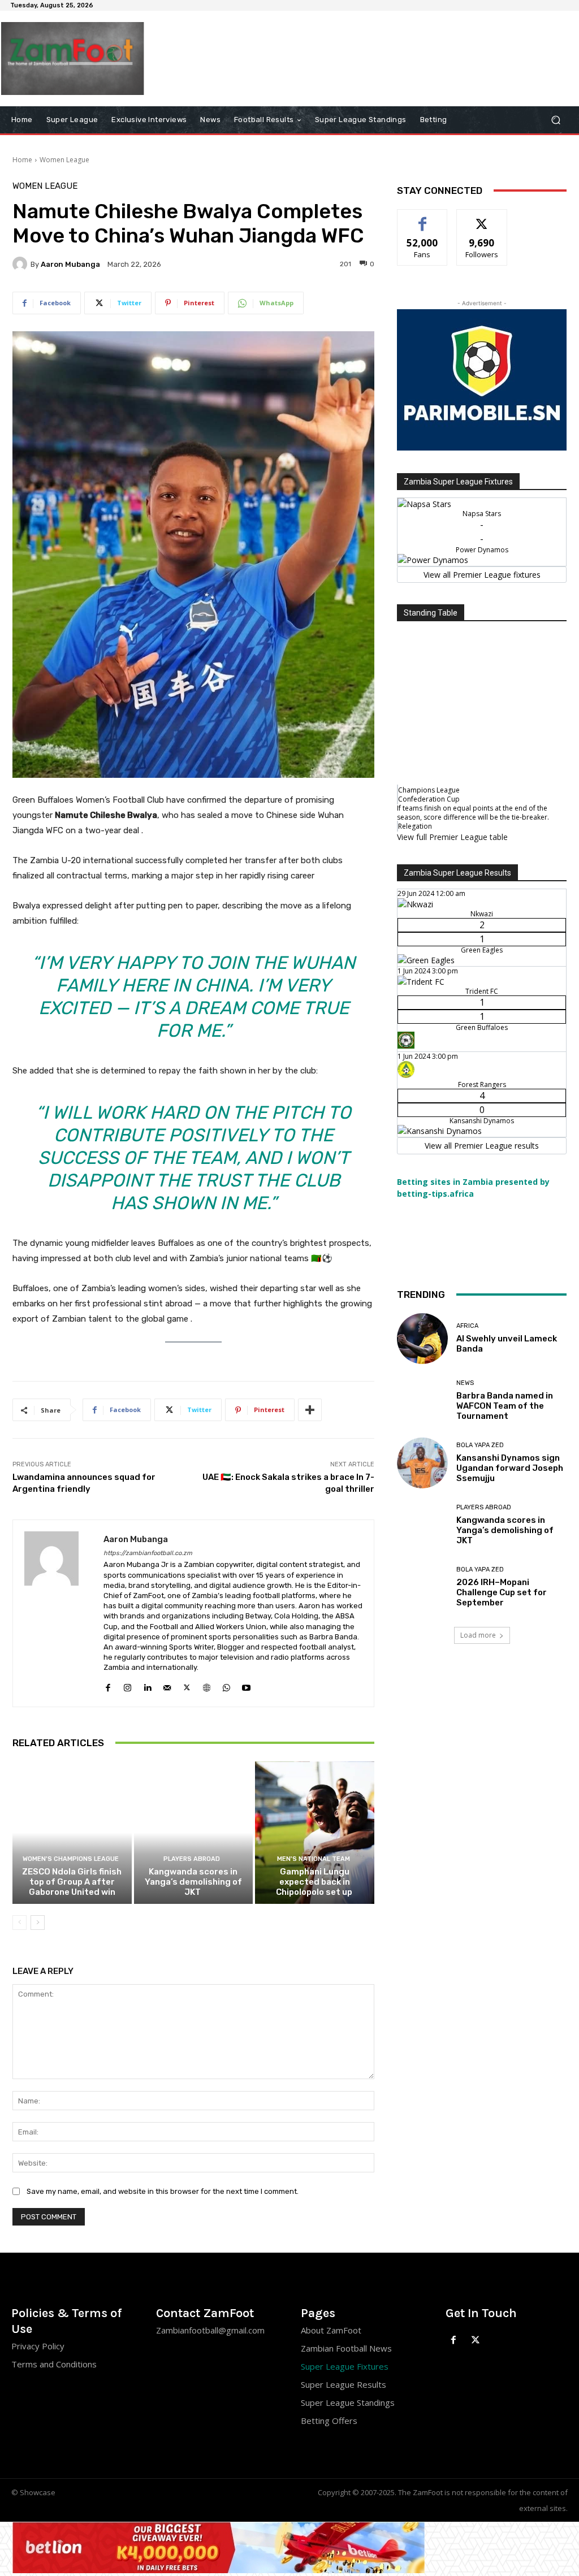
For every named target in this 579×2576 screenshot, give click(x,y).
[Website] (207, 1685)
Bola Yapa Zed (480, 1445)
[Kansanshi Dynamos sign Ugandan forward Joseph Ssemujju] (422, 1463)
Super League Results (343, 2384)
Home (22, 160)
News (465, 1383)
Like (423, 218)
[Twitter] (187, 1685)
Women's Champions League (71, 1859)
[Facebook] (108, 1685)
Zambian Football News (346, 2348)
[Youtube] (246, 1685)
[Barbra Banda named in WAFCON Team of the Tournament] (422, 1401)
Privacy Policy (38, 2346)
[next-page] (38, 1923)
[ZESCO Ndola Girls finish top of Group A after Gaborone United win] (72, 1833)
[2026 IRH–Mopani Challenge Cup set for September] (422, 1587)
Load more (478, 1635)
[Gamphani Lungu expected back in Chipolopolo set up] (315, 1833)
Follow (482, 218)
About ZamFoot (331, 2330)
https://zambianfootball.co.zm (148, 1553)
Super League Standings (348, 2402)
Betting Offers (329, 2421)
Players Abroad (192, 1859)
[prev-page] (20, 1923)
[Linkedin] (147, 1685)
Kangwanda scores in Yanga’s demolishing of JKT (193, 1882)
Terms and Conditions (54, 2364)
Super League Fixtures (345, 2366)
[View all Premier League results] (482, 866)
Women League (64, 160)
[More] (310, 1410)
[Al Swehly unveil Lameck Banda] (422, 1339)
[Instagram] (128, 1685)
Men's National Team (314, 1859)
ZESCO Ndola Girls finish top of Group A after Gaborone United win (72, 1882)
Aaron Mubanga (70, 264)
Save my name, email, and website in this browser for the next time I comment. (163, 2191)
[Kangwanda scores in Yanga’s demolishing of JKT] (194, 1833)
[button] (556, 120)
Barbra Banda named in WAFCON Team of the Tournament (505, 1406)
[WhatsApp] (226, 1685)
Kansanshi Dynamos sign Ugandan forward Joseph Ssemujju (510, 1468)
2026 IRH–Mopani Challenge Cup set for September (502, 1592)
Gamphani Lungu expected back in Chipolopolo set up (315, 1882)
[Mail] (167, 1685)
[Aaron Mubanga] (21, 264)
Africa (467, 1326)
